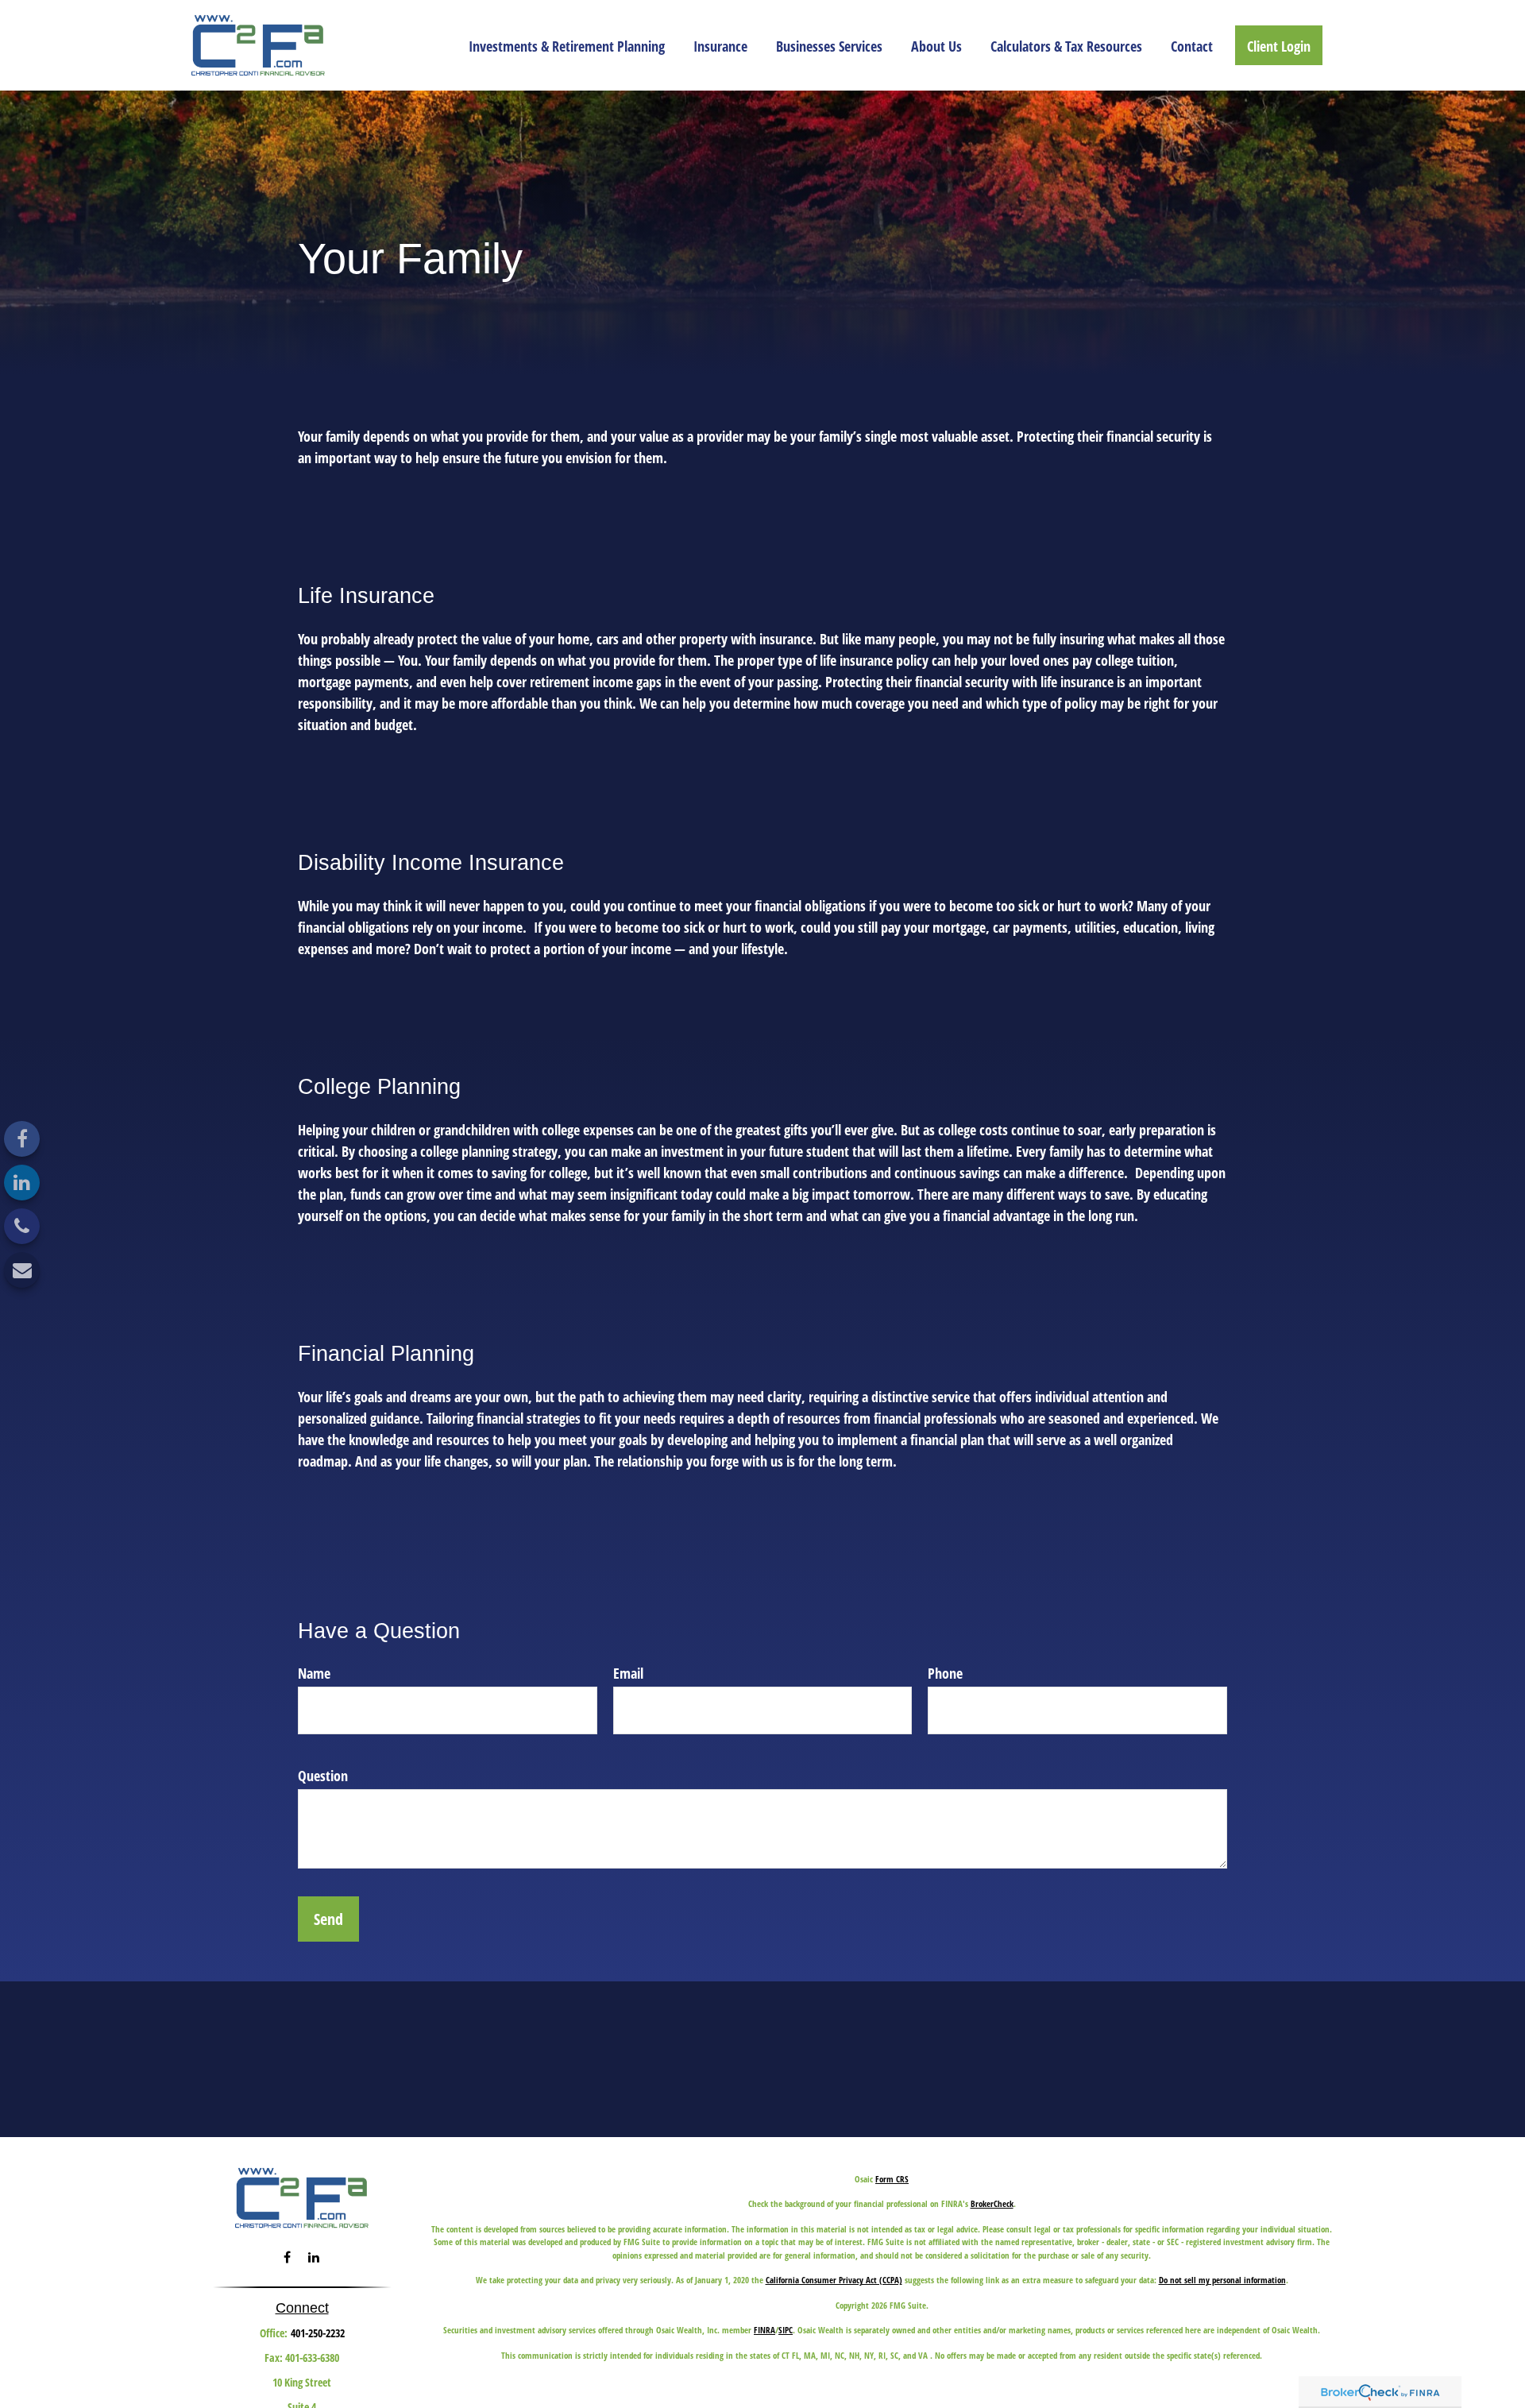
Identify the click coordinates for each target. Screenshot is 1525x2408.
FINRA (764, 2330)
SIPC (786, 2330)
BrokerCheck (992, 2203)
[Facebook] (22, 1139)
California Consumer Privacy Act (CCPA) (834, 2280)
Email (628, 1673)
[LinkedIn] (22, 1183)
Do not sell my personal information (1222, 2280)
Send (328, 1919)
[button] (567, 45)
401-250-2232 (318, 2333)
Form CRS (892, 2179)
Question (323, 1776)
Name (314, 1673)
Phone (945, 1673)
